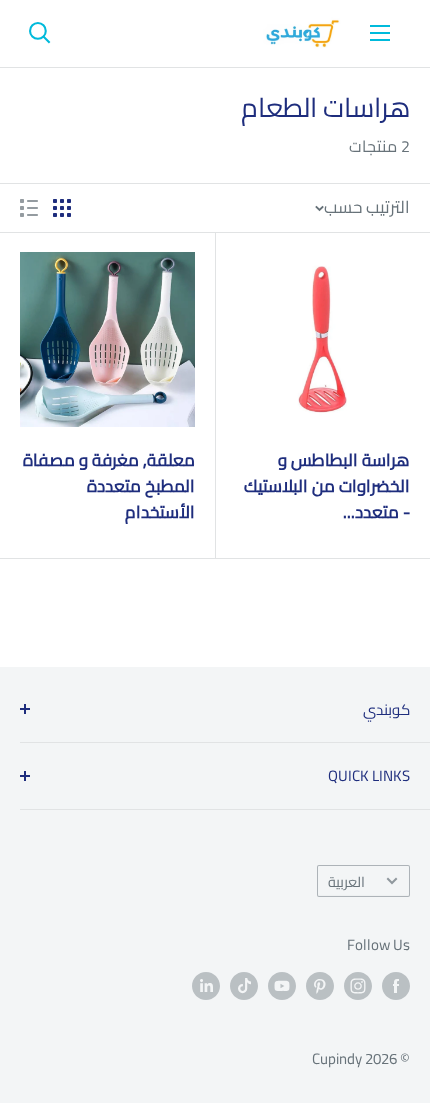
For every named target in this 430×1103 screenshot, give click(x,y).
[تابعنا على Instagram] (358, 985)
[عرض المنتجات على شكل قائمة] (29, 208)
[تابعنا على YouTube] (282, 985)
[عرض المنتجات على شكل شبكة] (62, 208)
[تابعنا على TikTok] (244, 985)
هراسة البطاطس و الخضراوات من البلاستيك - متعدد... (327, 486)
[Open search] (40, 33)
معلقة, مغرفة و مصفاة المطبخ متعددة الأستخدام (109, 486)
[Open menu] (380, 33)
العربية (346, 881)
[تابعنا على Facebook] (396, 985)
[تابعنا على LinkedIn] (206, 985)
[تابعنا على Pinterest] (320, 985)
